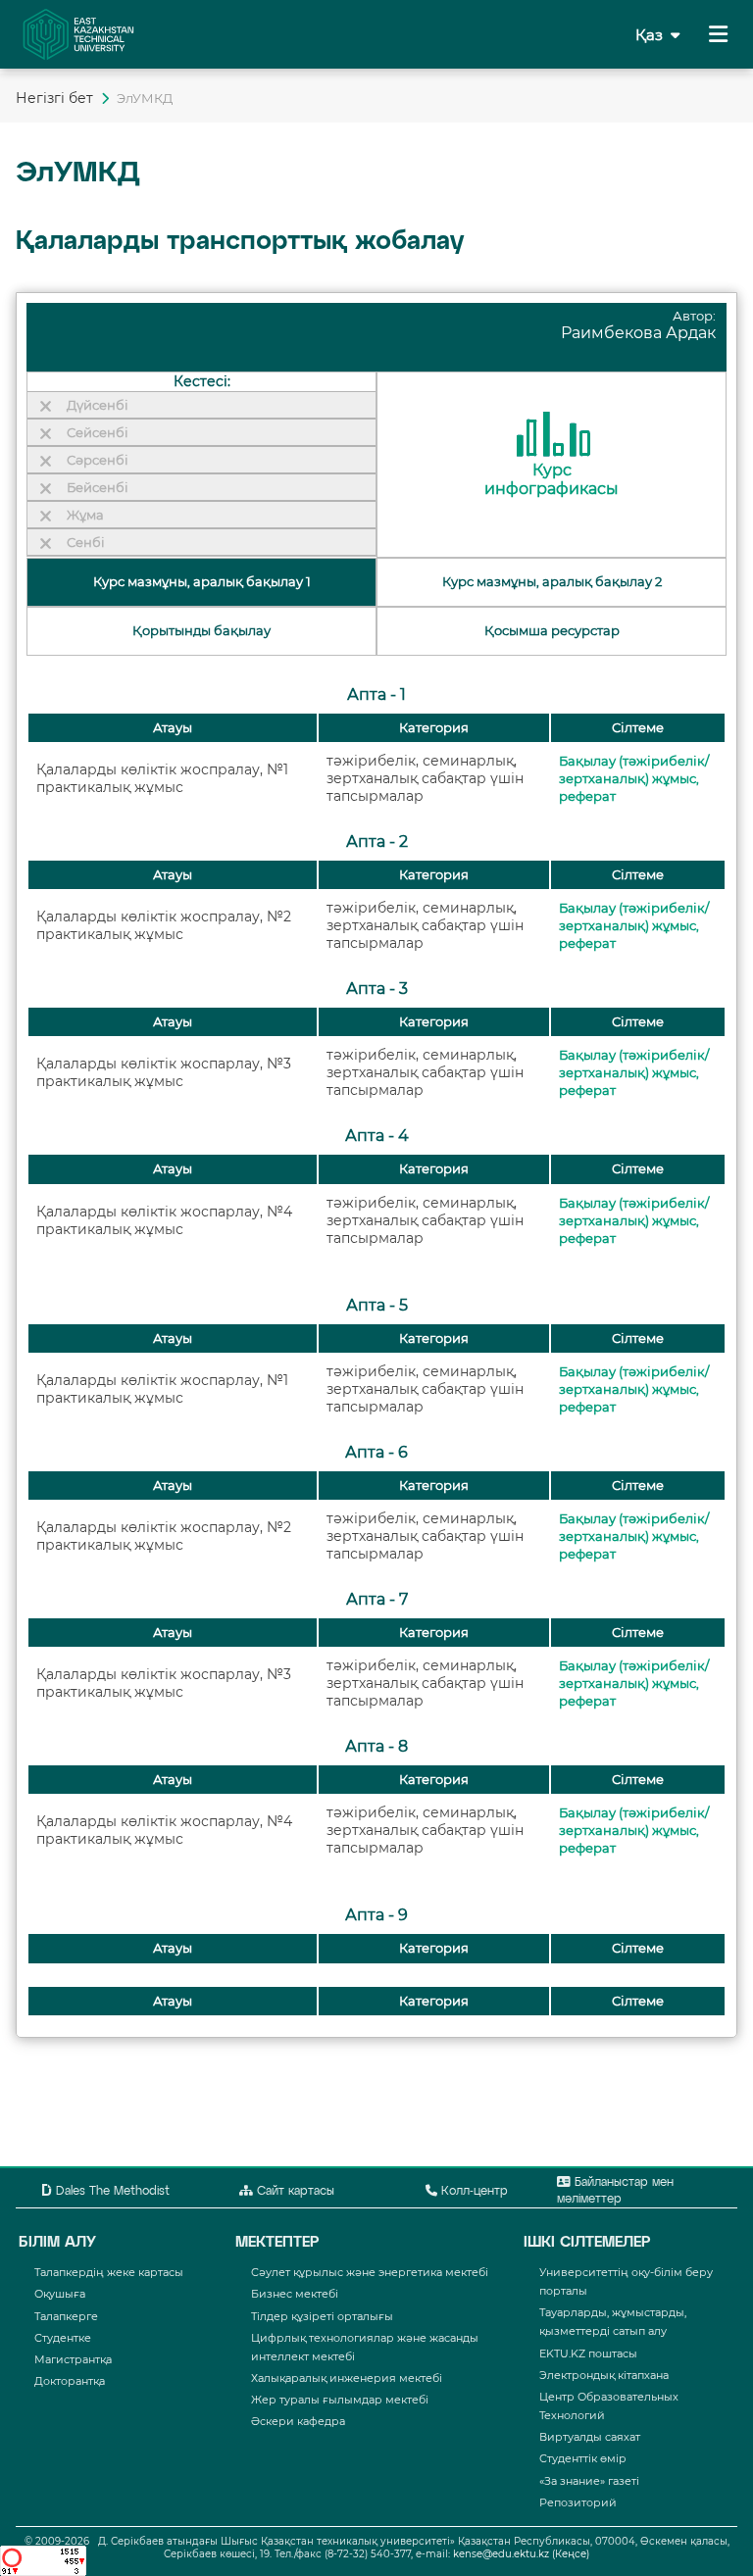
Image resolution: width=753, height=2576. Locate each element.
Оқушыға (60, 2294)
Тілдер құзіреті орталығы (322, 2316)
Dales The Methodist (111, 2192)
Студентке (63, 2338)
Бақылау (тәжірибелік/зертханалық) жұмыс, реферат (634, 779)
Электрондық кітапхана (604, 2375)
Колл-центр (473, 2192)
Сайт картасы (294, 2192)
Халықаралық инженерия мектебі (347, 2378)
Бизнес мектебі (295, 2294)
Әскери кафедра (298, 2421)
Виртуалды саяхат (590, 2437)
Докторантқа (70, 2381)
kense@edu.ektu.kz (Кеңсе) (521, 2554)
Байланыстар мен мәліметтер (615, 2191)
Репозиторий (578, 2502)
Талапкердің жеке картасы (109, 2272)
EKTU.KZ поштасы (588, 2353)
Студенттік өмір (583, 2458)
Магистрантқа (73, 2359)
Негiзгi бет (54, 98)
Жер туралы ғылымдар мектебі (340, 2400)
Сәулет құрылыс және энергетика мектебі (370, 2272)
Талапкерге (66, 2316)
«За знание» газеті (589, 2481)
